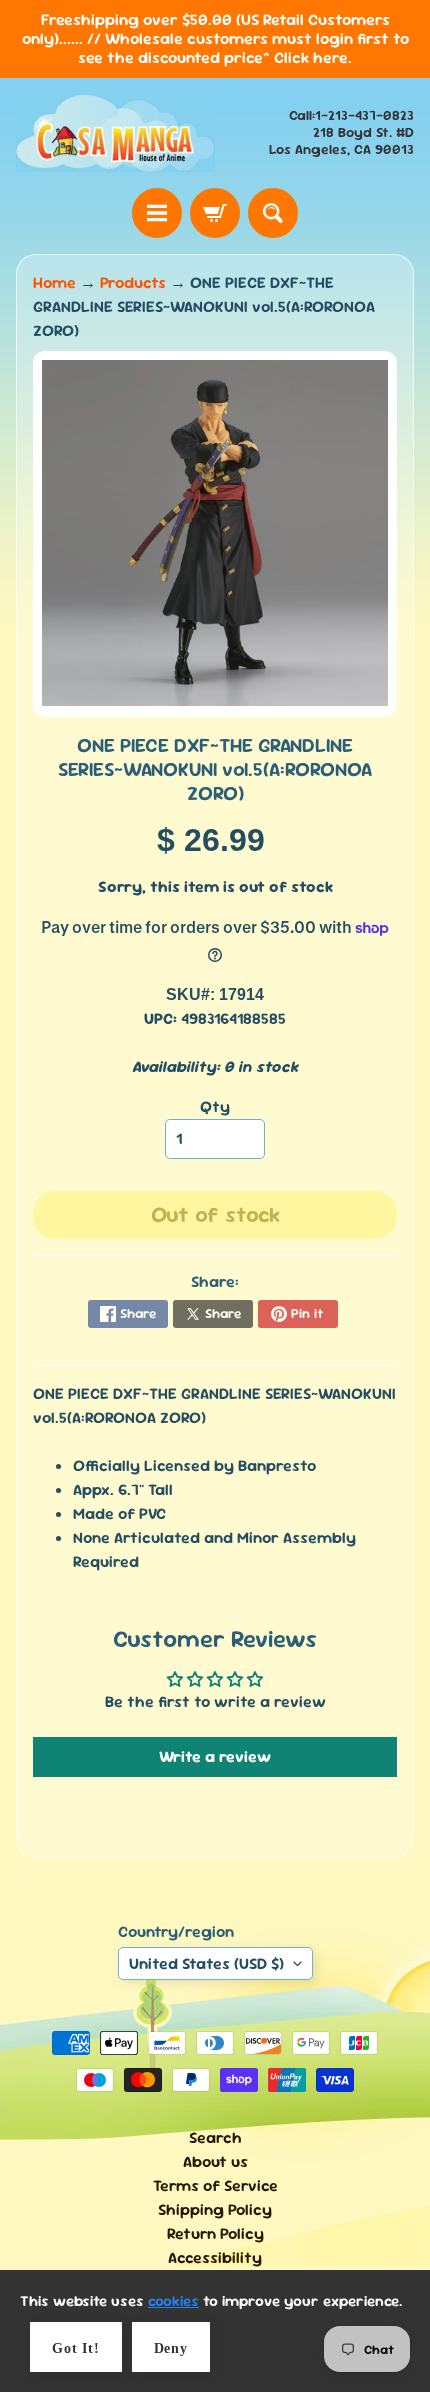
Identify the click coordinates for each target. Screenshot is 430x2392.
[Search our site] (273, 213)
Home (54, 282)
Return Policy (215, 2233)
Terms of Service (215, 2185)
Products (133, 282)
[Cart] (215, 213)
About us (215, 2161)
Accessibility (215, 2257)
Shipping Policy (215, 2209)
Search (215, 2137)
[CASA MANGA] (115, 133)
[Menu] (157, 213)
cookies (173, 2300)
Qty (215, 1106)
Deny (171, 2348)
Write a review (215, 1756)
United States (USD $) (206, 1963)
